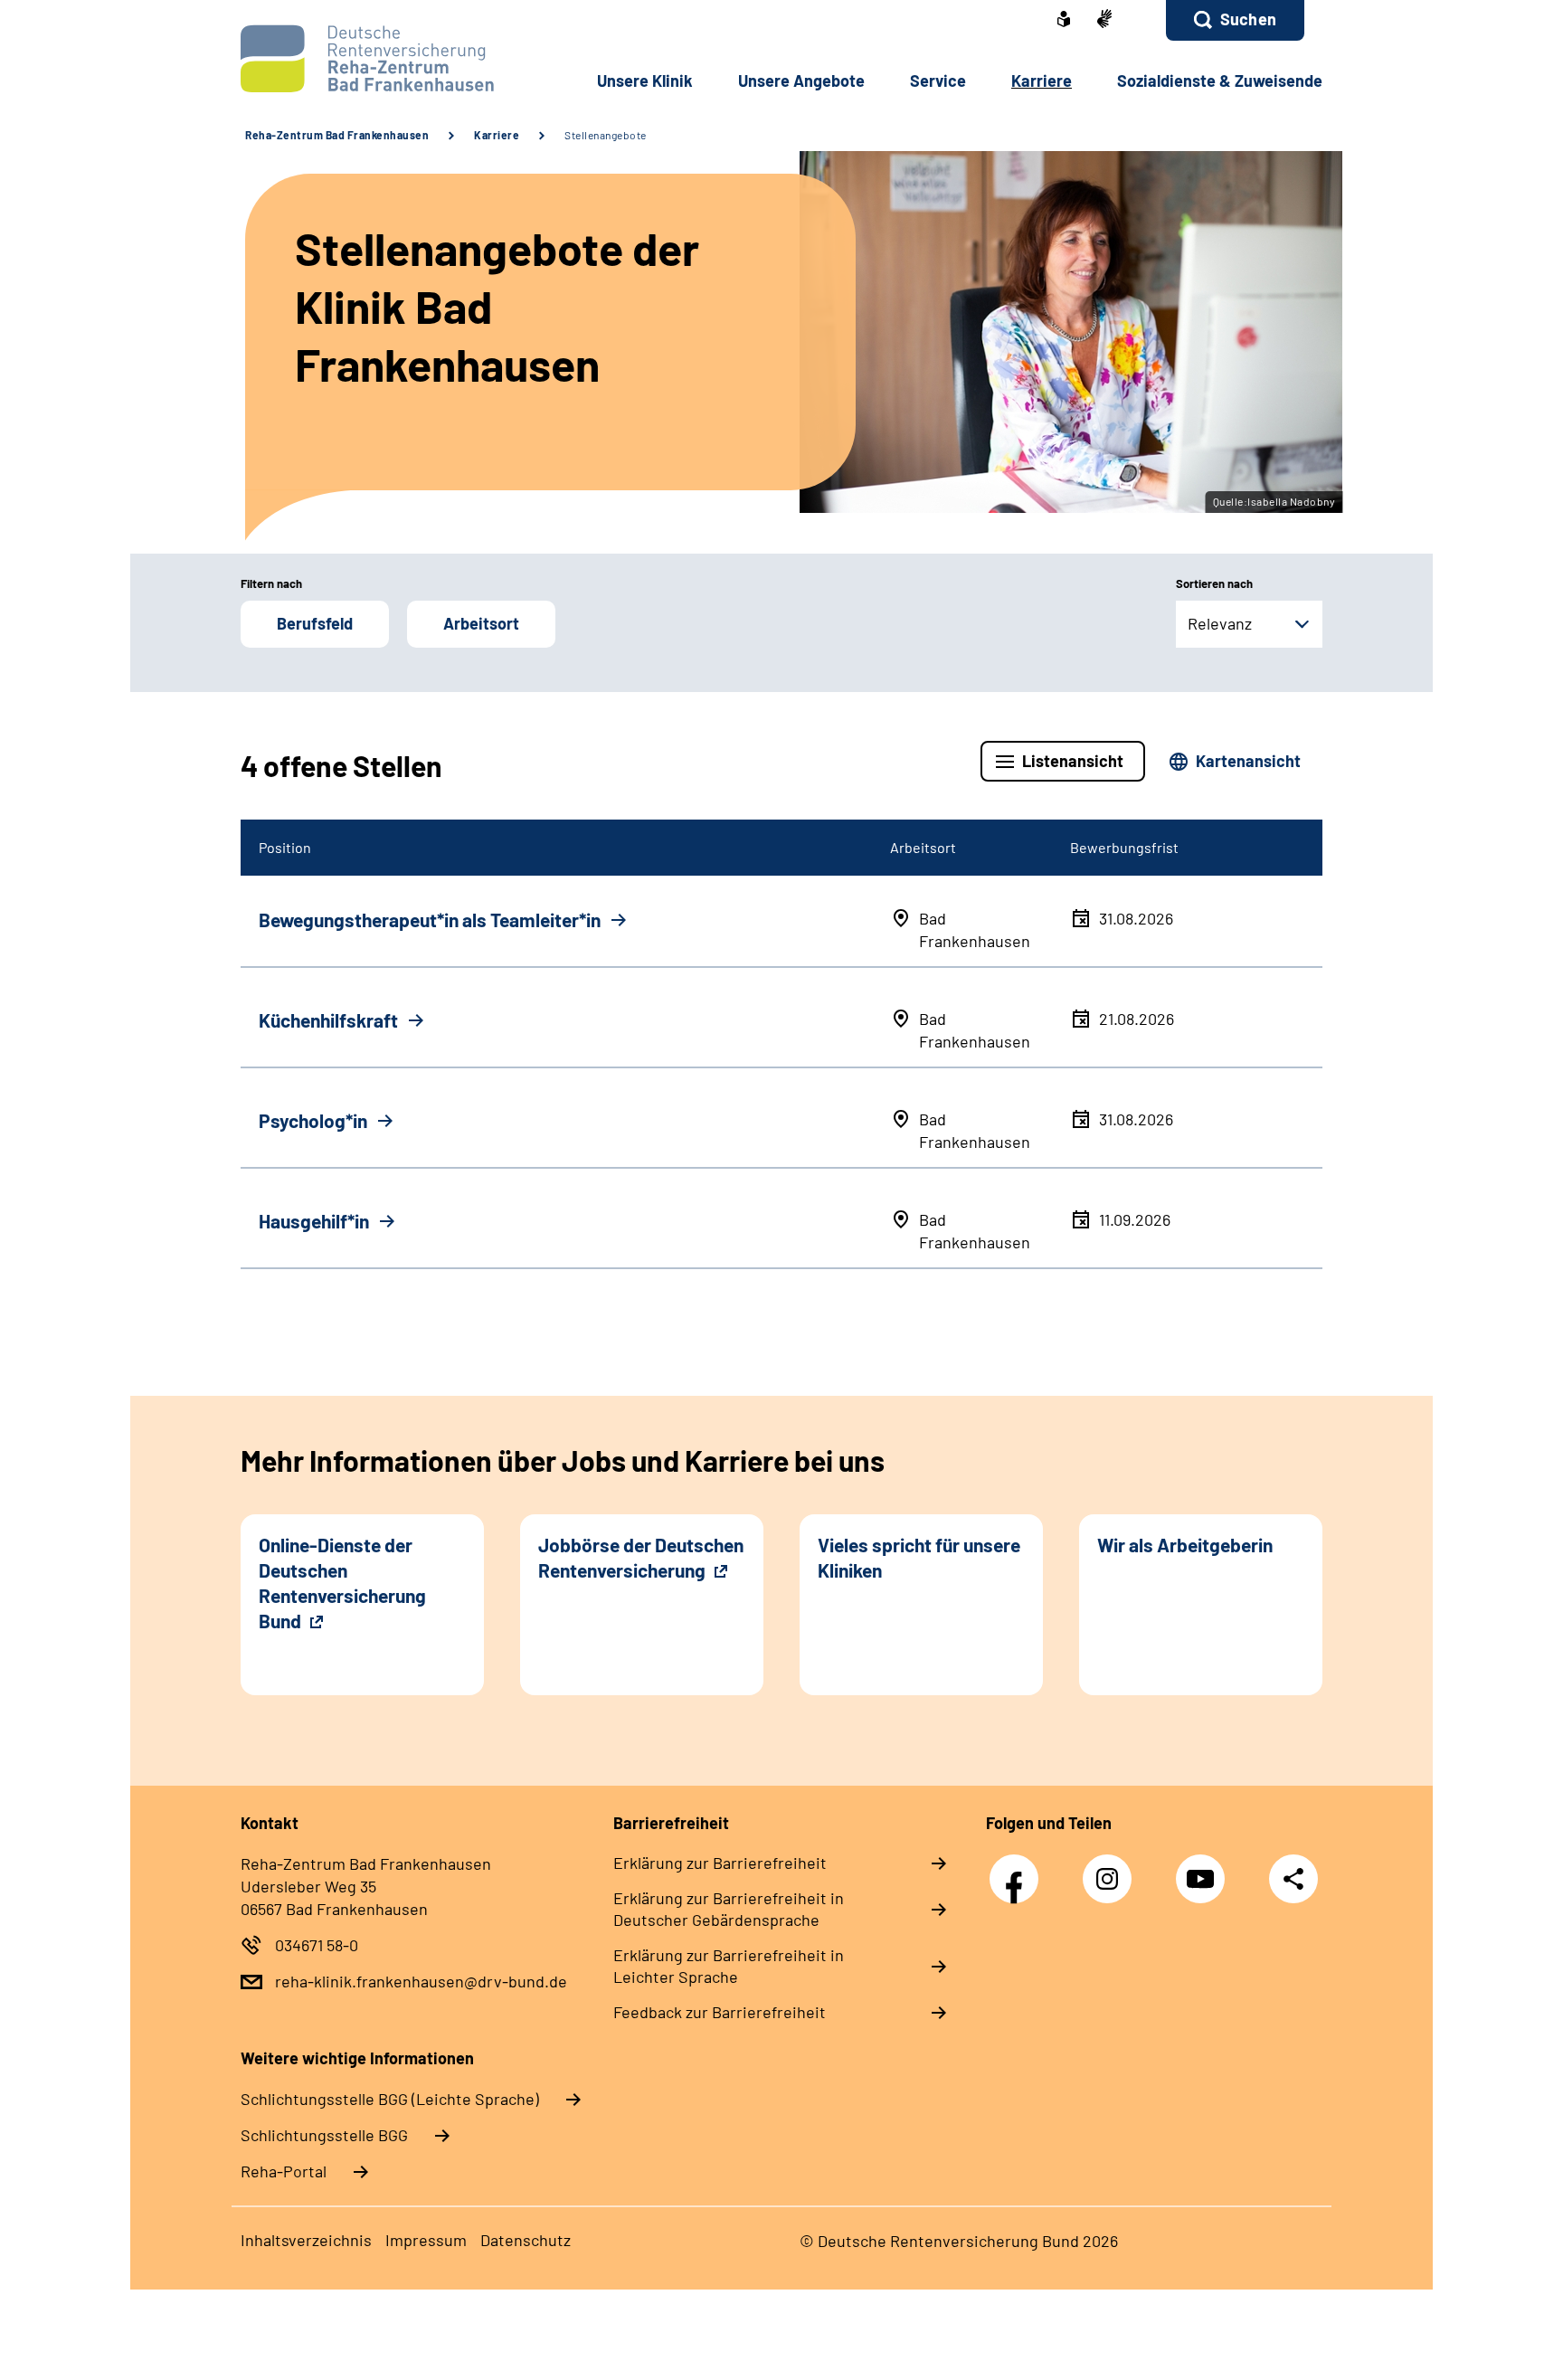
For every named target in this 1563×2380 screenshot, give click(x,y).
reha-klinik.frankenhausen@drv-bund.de (421, 1981)
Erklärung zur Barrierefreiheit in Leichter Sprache (729, 1966)
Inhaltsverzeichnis (306, 2240)
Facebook (1018, 1869)
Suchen (1248, 19)
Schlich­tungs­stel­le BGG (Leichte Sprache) (390, 2099)
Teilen (1293, 1878)
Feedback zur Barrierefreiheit (720, 2012)
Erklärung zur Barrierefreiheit (720, 1863)
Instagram (1112, 1869)
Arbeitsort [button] (481, 623)
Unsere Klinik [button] (645, 81)
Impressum (426, 2240)
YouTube (1205, 1869)
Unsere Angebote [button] (801, 81)
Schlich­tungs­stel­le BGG (324, 2135)
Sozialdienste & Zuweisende (1220, 81)
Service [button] (938, 81)
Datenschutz (526, 2240)
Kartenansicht (1248, 761)
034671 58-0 (317, 1945)
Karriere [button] (1042, 81)
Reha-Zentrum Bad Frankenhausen (337, 135)
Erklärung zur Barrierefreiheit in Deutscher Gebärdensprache (729, 1909)
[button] (1235, 20)
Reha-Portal (284, 2171)
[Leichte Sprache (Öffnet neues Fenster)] (1064, 21)
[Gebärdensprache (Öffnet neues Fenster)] (1104, 20)
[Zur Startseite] (362, 58)
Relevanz (1220, 623)
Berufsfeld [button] (315, 623)
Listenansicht (1073, 761)
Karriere (497, 135)
